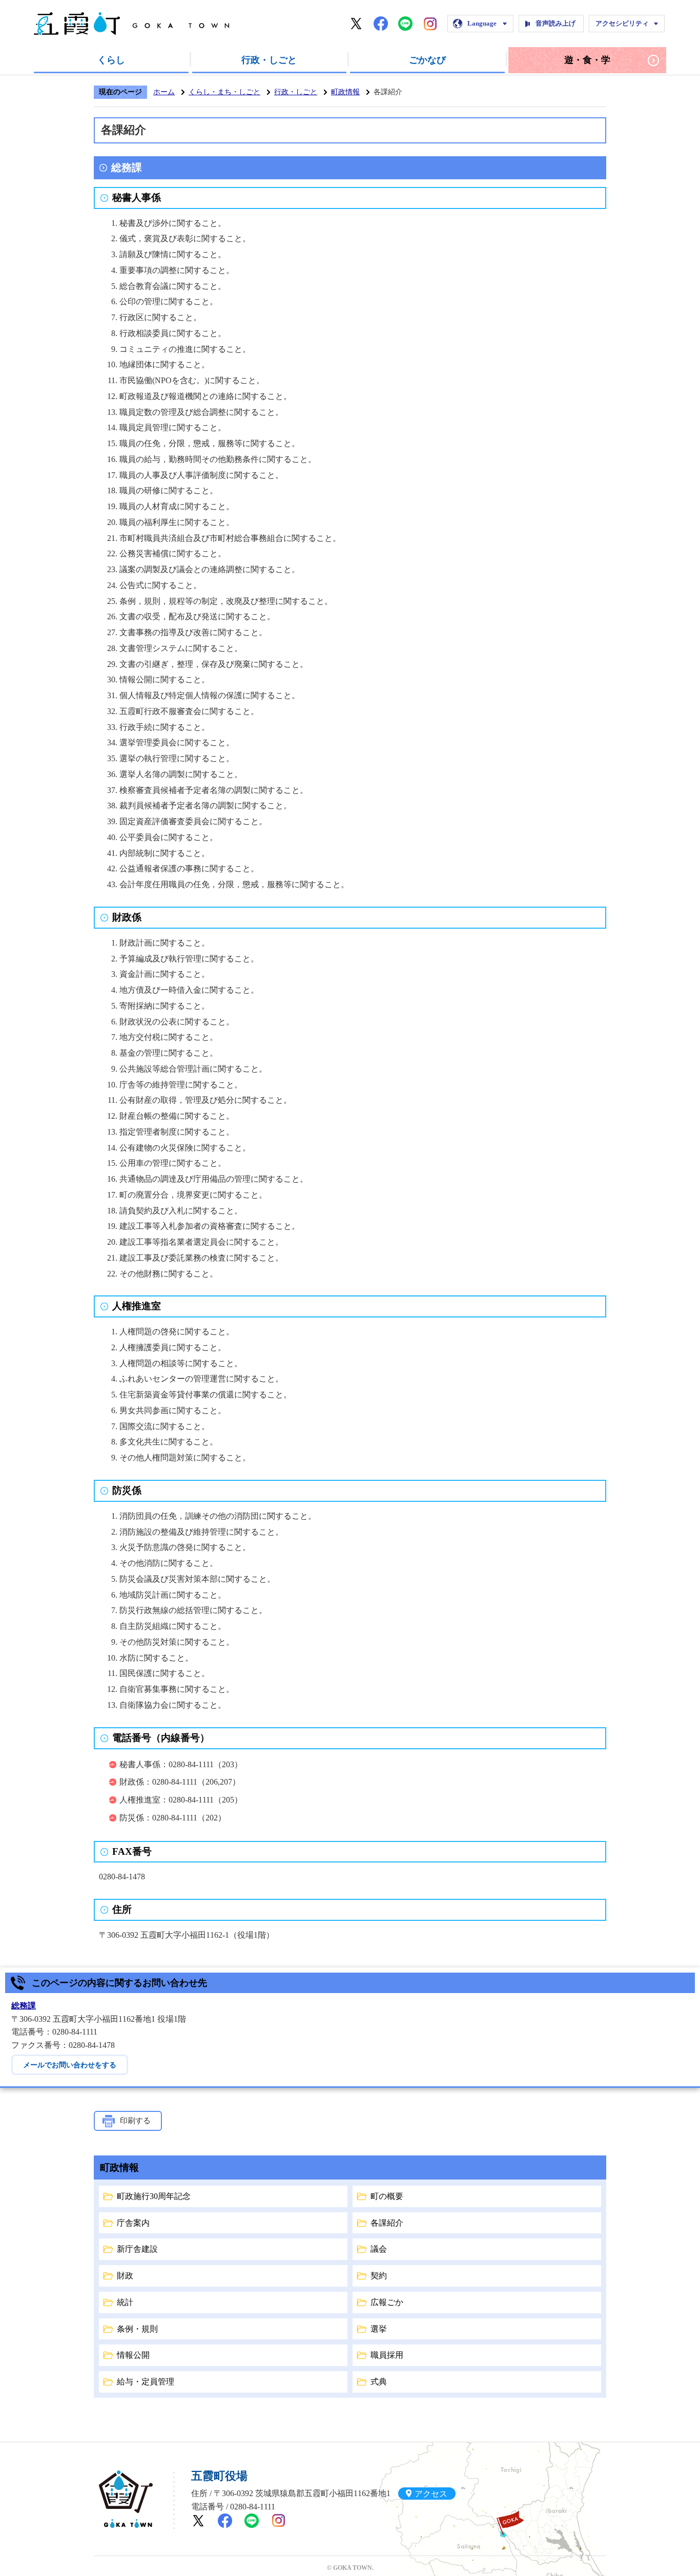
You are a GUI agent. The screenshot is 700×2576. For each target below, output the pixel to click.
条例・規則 (137, 2329)
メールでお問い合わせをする (70, 2065)
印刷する (135, 2121)
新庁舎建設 (137, 2249)
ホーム (164, 92)
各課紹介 (387, 2223)
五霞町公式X (356, 24)
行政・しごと (269, 60)
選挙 (379, 2329)
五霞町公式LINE (405, 24)
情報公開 (133, 2355)
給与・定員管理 (146, 2382)
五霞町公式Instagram (430, 24)
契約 (379, 2276)
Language (482, 23)
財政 (125, 2276)
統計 (125, 2302)
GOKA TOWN (126, 2499)
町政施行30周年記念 (154, 2196)
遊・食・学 (587, 60)
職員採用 (387, 2355)
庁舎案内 (133, 2223)
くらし (111, 60)
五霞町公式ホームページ (131, 24)
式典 (379, 2382)
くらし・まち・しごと (224, 92)
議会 (379, 2249)
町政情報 (345, 92)
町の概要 (387, 2196)
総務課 (24, 2006)
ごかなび (427, 60)
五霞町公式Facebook (381, 24)
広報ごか (387, 2302)
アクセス (431, 2493)
